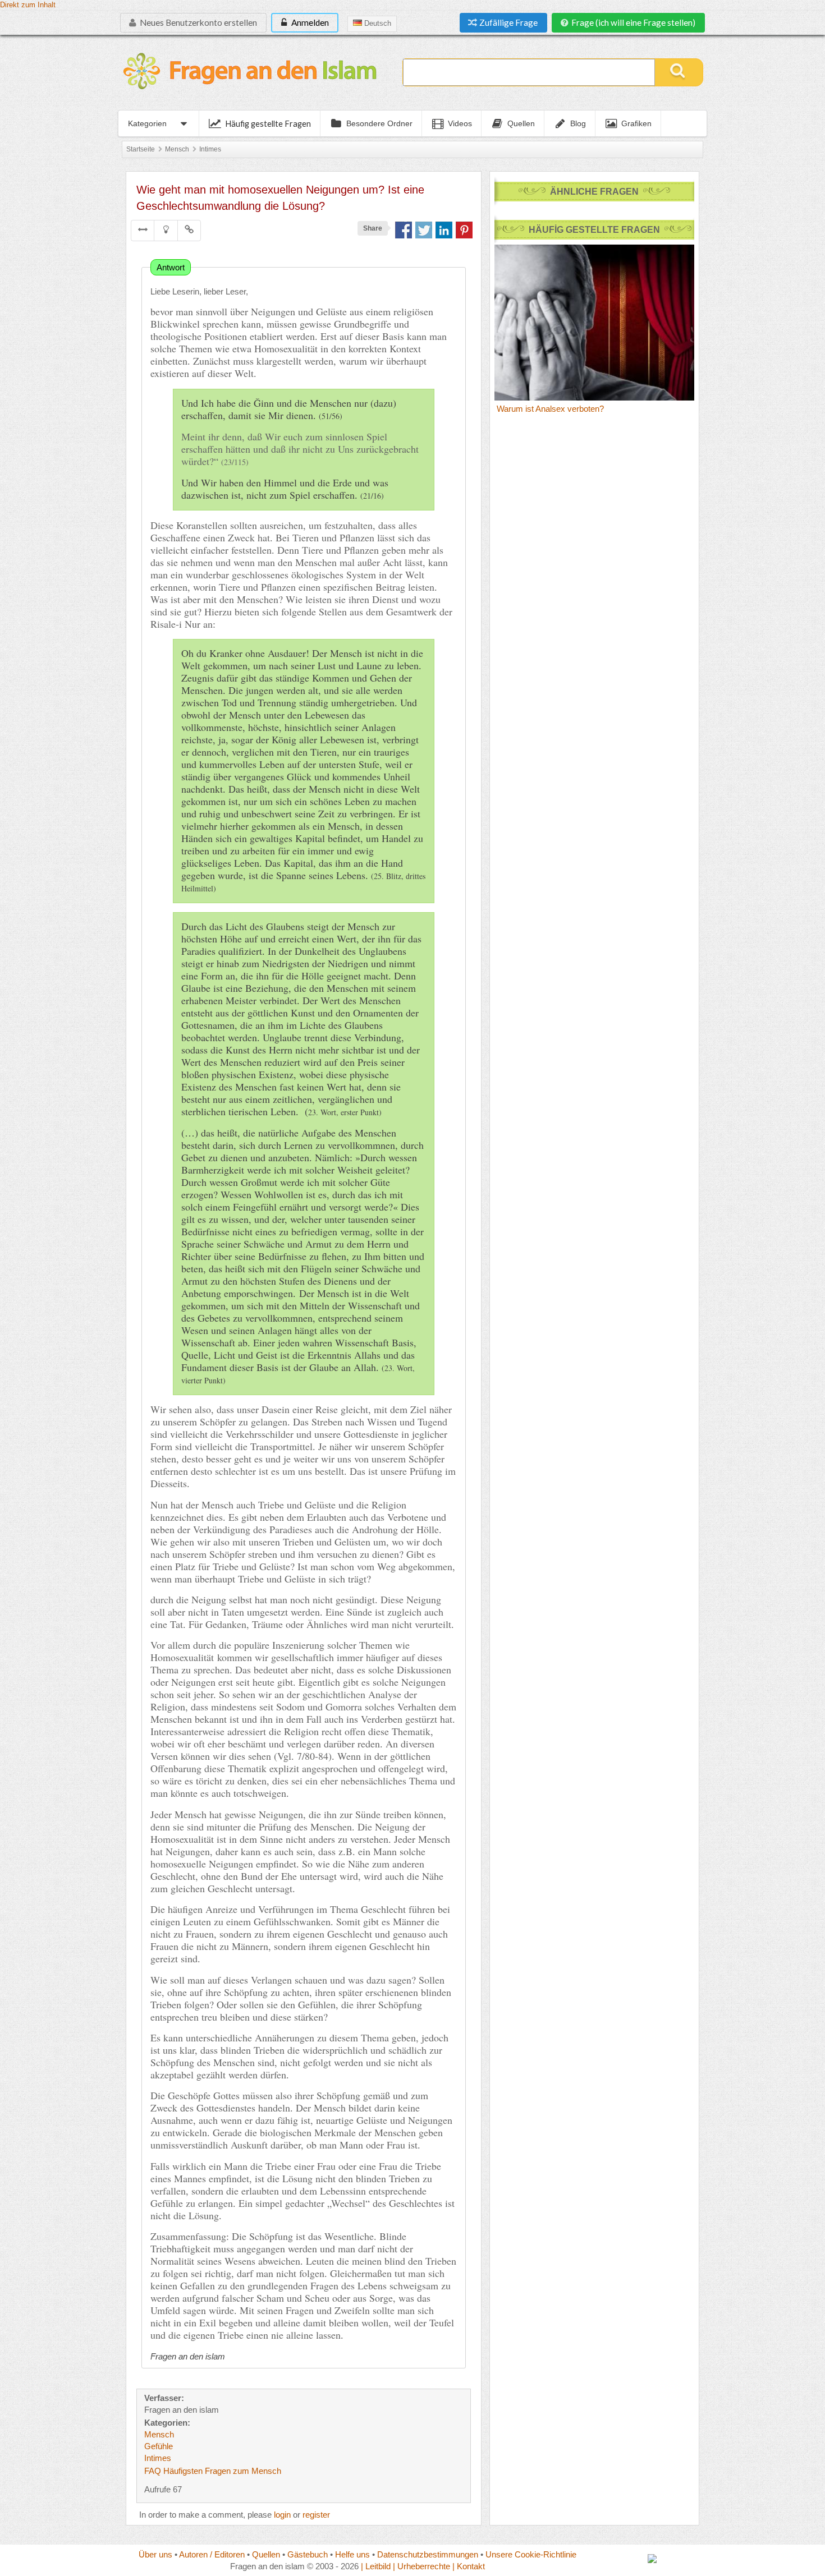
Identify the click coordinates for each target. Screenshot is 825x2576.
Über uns (155, 2554)
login (282, 2515)
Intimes (210, 149)
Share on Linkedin (444, 230)
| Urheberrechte (421, 2566)
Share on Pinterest (464, 230)
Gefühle (159, 2446)
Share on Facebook (404, 230)
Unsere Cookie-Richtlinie (531, 2554)
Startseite (141, 149)
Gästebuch (308, 2554)
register (316, 2515)
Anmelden (309, 22)
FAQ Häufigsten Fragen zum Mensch (213, 2471)
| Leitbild (376, 2566)
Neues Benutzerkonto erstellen (198, 22)
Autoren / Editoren (212, 2554)
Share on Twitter (424, 230)
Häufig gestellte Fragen (268, 123)
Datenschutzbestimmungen (428, 2554)
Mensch (177, 149)
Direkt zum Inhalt (28, 5)
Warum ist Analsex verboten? (550, 409)
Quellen (266, 2554)
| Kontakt (469, 2566)
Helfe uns (352, 2554)
